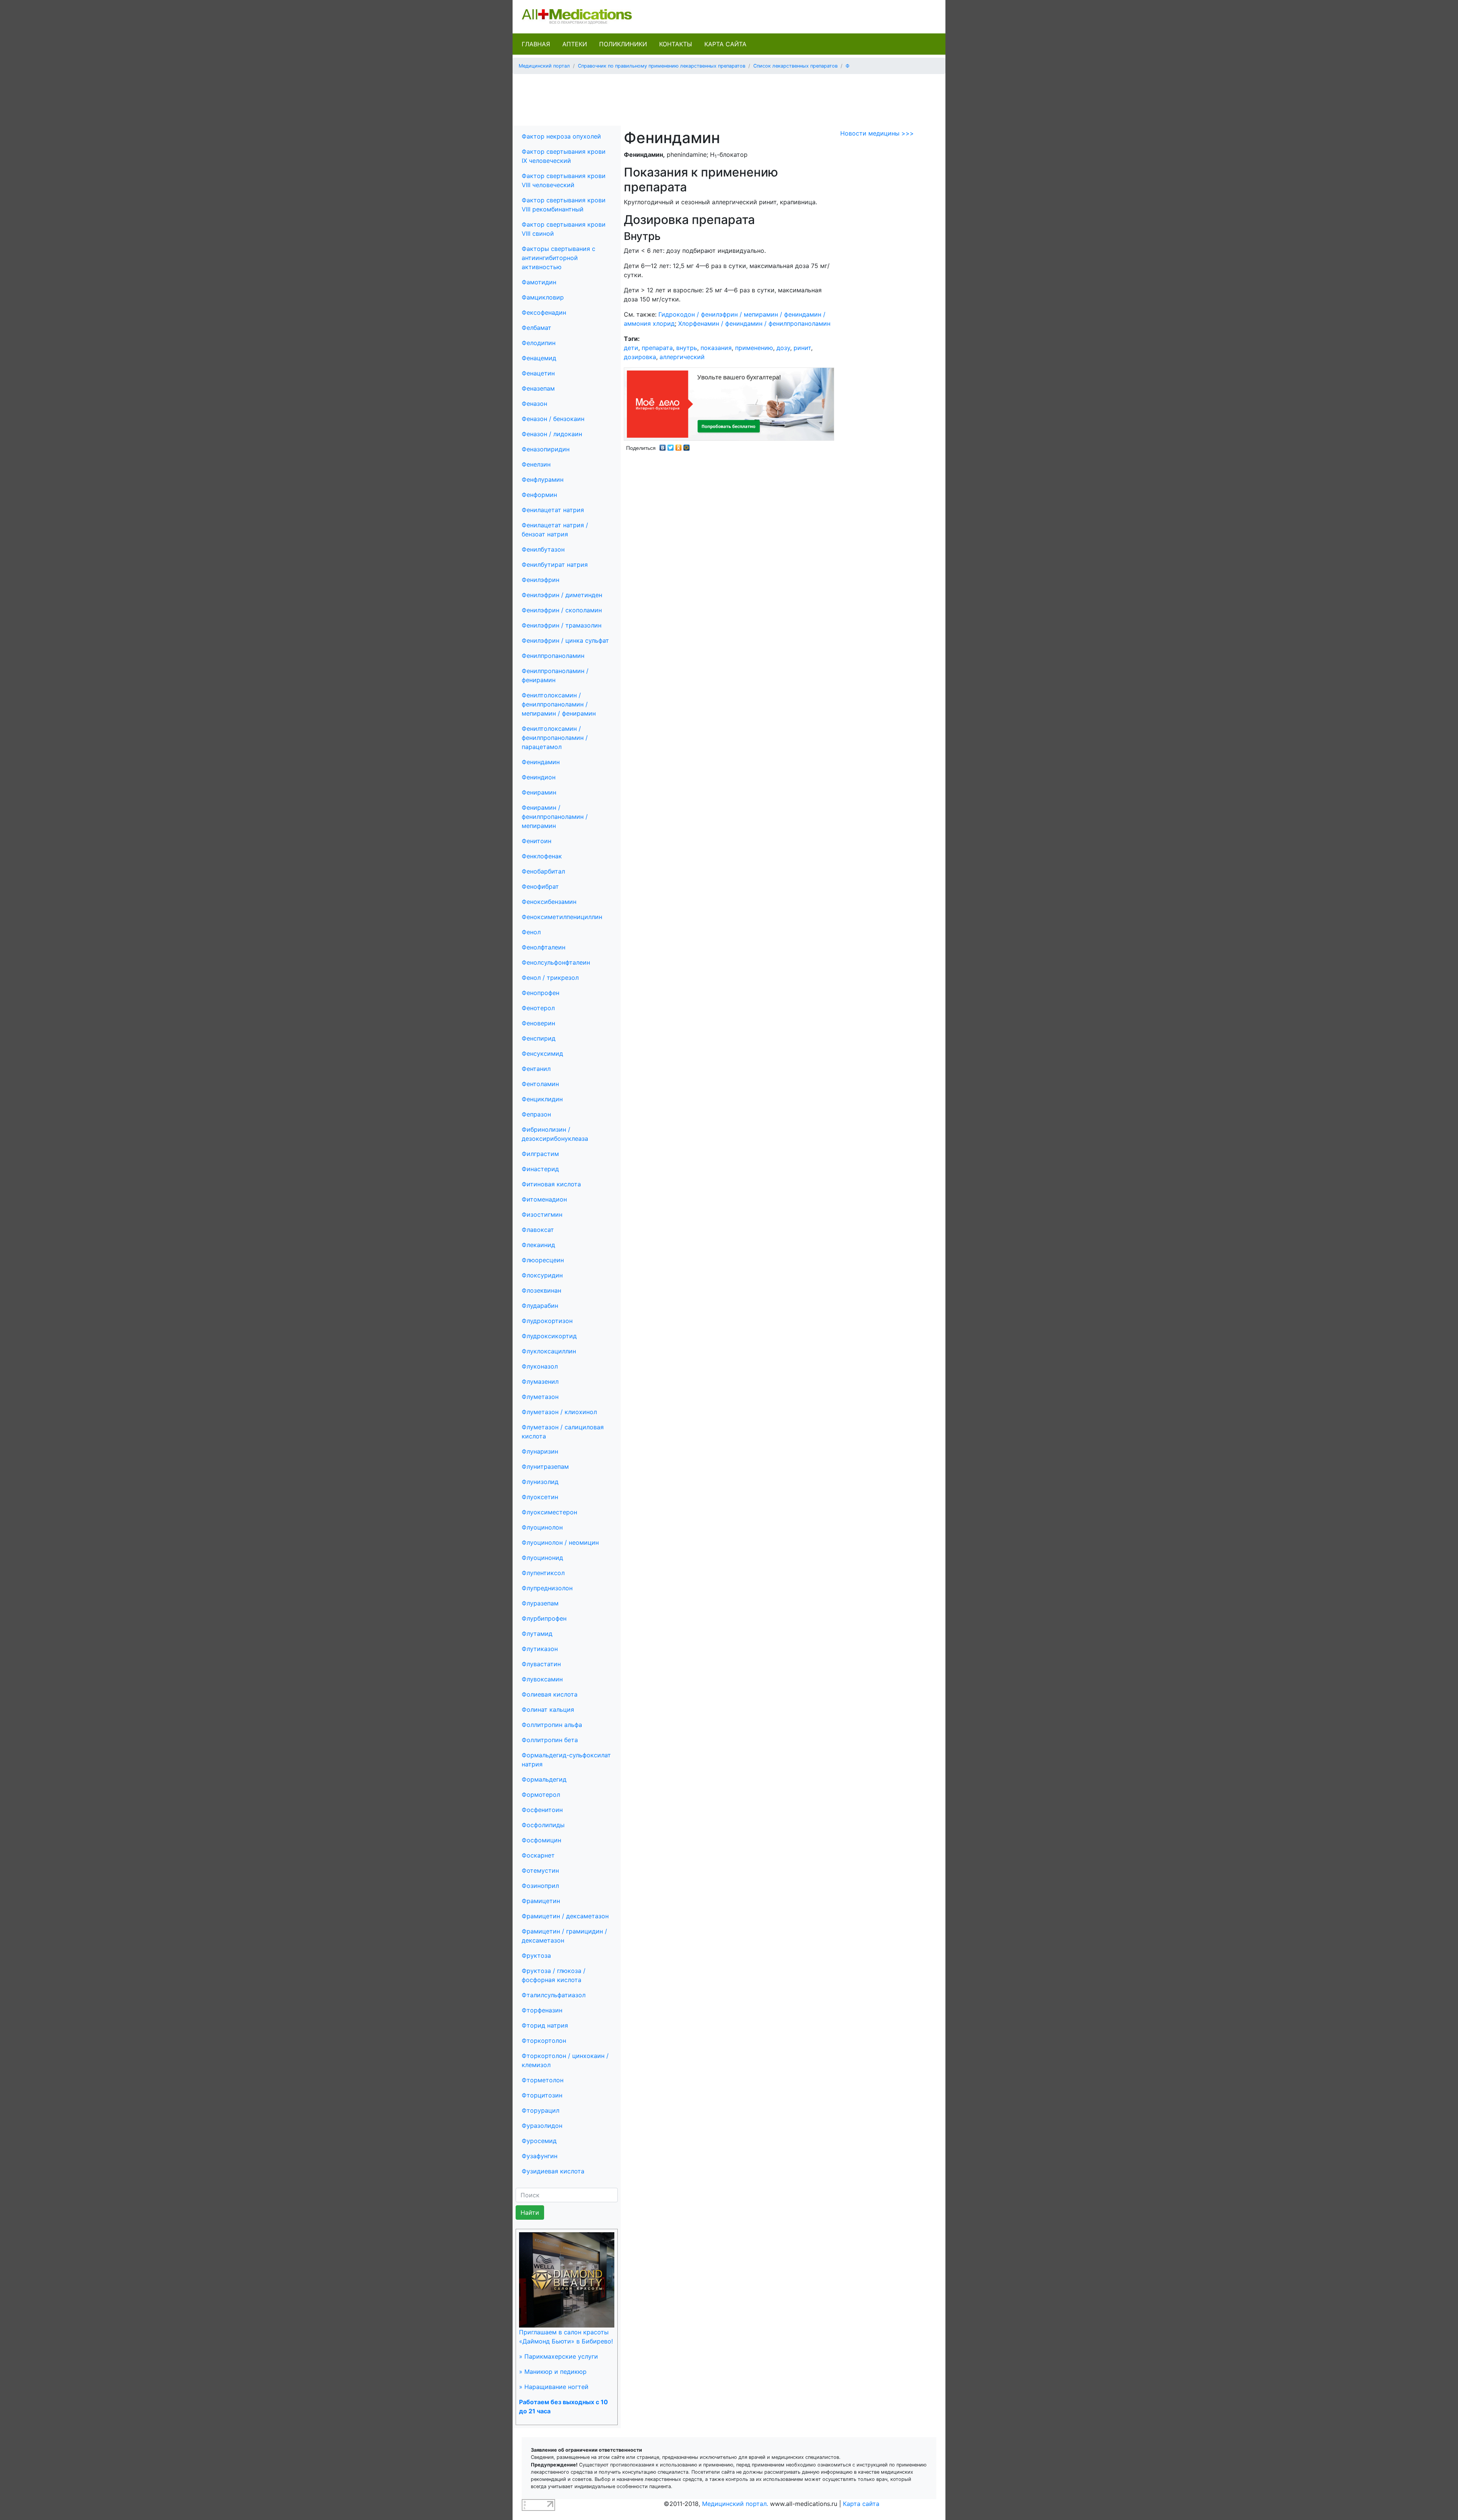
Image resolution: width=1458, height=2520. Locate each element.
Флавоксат (538, 1230)
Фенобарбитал (543, 871)
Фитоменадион (544, 1199)
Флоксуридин (542, 1275)
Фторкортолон (544, 2041)
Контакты (676, 44)
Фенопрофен (540, 993)
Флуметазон (540, 1397)
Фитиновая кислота (551, 1184)
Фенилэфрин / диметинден (562, 595)
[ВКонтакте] (663, 446)
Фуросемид (539, 2141)
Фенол (531, 932)
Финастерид (540, 1169)
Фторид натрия (545, 2025)
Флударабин (540, 1306)
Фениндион (539, 777)
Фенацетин (538, 373)
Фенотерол (538, 1008)
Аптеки (575, 44)
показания (716, 348)
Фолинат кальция (548, 1709)
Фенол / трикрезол (550, 978)
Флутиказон (540, 1649)
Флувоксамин (542, 1679)
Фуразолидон (542, 2126)
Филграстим (540, 1154)
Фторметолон (543, 2080)
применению (754, 348)
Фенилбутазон (543, 549)
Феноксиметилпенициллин (562, 917)
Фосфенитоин (542, 1810)
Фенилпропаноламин (553, 656)
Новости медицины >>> (877, 133)
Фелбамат (536, 328)
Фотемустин (540, 1870)
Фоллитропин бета (550, 1740)
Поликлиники (623, 44)
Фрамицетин (541, 1901)
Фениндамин (541, 762)
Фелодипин (539, 343)
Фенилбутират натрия (555, 565)
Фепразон (536, 1114)
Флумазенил (540, 1381)
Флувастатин (541, 1664)
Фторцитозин (542, 2095)
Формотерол (541, 1795)
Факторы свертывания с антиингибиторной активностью (559, 258)
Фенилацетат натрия (553, 510)
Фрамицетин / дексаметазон (565, 1916)
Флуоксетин (540, 1497)
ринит (802, 348)
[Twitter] (671, 446)
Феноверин (538, 1023)
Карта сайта (725, 44)
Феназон (534, 404)
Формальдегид (544, 1779)
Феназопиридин (546, 449)
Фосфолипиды (543, 1825)
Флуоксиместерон (549, 1512)
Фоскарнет (538, 1855)
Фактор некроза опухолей (561, 136)
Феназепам (538, 388)
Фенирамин (539, 792)
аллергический (682, 357)
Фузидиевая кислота (553, 2171)
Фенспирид (539, 1038)
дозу (783, 348)
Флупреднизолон (547, 1588)
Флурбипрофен (544, 1618)
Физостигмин (542, 1214)
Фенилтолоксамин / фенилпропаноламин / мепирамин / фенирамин (559, 704)
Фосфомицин (541, 1840)
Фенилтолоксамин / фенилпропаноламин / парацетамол (555, 738)
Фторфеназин (542, 2010)
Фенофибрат (540, 886)
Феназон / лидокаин (552, 434)
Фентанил (536, 1069)
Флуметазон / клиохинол (559, 1412)
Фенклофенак (542, 856)
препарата (657, 348)
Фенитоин (536, 841)
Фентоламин (540, 1084)
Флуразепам (540, 1603)
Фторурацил (540, 2110)
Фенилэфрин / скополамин (562, 610)
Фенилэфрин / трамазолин (562, 625)
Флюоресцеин (543, 1260)
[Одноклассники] (679, 446)
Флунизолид (540, 1482)
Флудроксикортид (549, 1336)
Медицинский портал (544, 66)
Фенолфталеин (544, 947)
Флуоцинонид (542, 1558)
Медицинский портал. (735, 2504)
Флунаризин (540, 1451)
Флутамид (537, 1634)
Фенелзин (536, 464)
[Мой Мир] (687, 446)
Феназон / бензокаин (553, 419)
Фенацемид (539, 358)
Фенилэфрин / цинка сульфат (565, 640)
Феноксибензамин (549, 902)
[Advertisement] (729, 97)
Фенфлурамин (543, 479)
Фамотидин (539, 282)
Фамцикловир (543, 297)
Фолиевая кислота (550, 1694)
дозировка (640, 357)
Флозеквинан (541, 1290)
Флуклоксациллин (549, 1351)
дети (631, 348)
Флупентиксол (543, 1573)
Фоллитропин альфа (552, 1725)
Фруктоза (536, 1955)
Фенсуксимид (542, 1053)
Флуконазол (540, 1366)
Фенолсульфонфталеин (556, 962)
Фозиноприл (540, 1886)
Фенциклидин (542, 1099)
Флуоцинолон (542, 1527)
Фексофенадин (544, 312)
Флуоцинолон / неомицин (560, 1542)
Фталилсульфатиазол (554, 1995)
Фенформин (539, 495)
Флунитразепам (545, 1467)
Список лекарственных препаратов (795, 66)
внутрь (687, 348)
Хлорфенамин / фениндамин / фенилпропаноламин (754, 323)
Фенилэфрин (540, 580)
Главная (536, 44)
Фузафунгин (540, 2156)
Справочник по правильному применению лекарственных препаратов (662, 66)
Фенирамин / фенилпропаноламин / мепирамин (555, 817)
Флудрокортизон (547, 1321)
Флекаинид (538, 1245)
